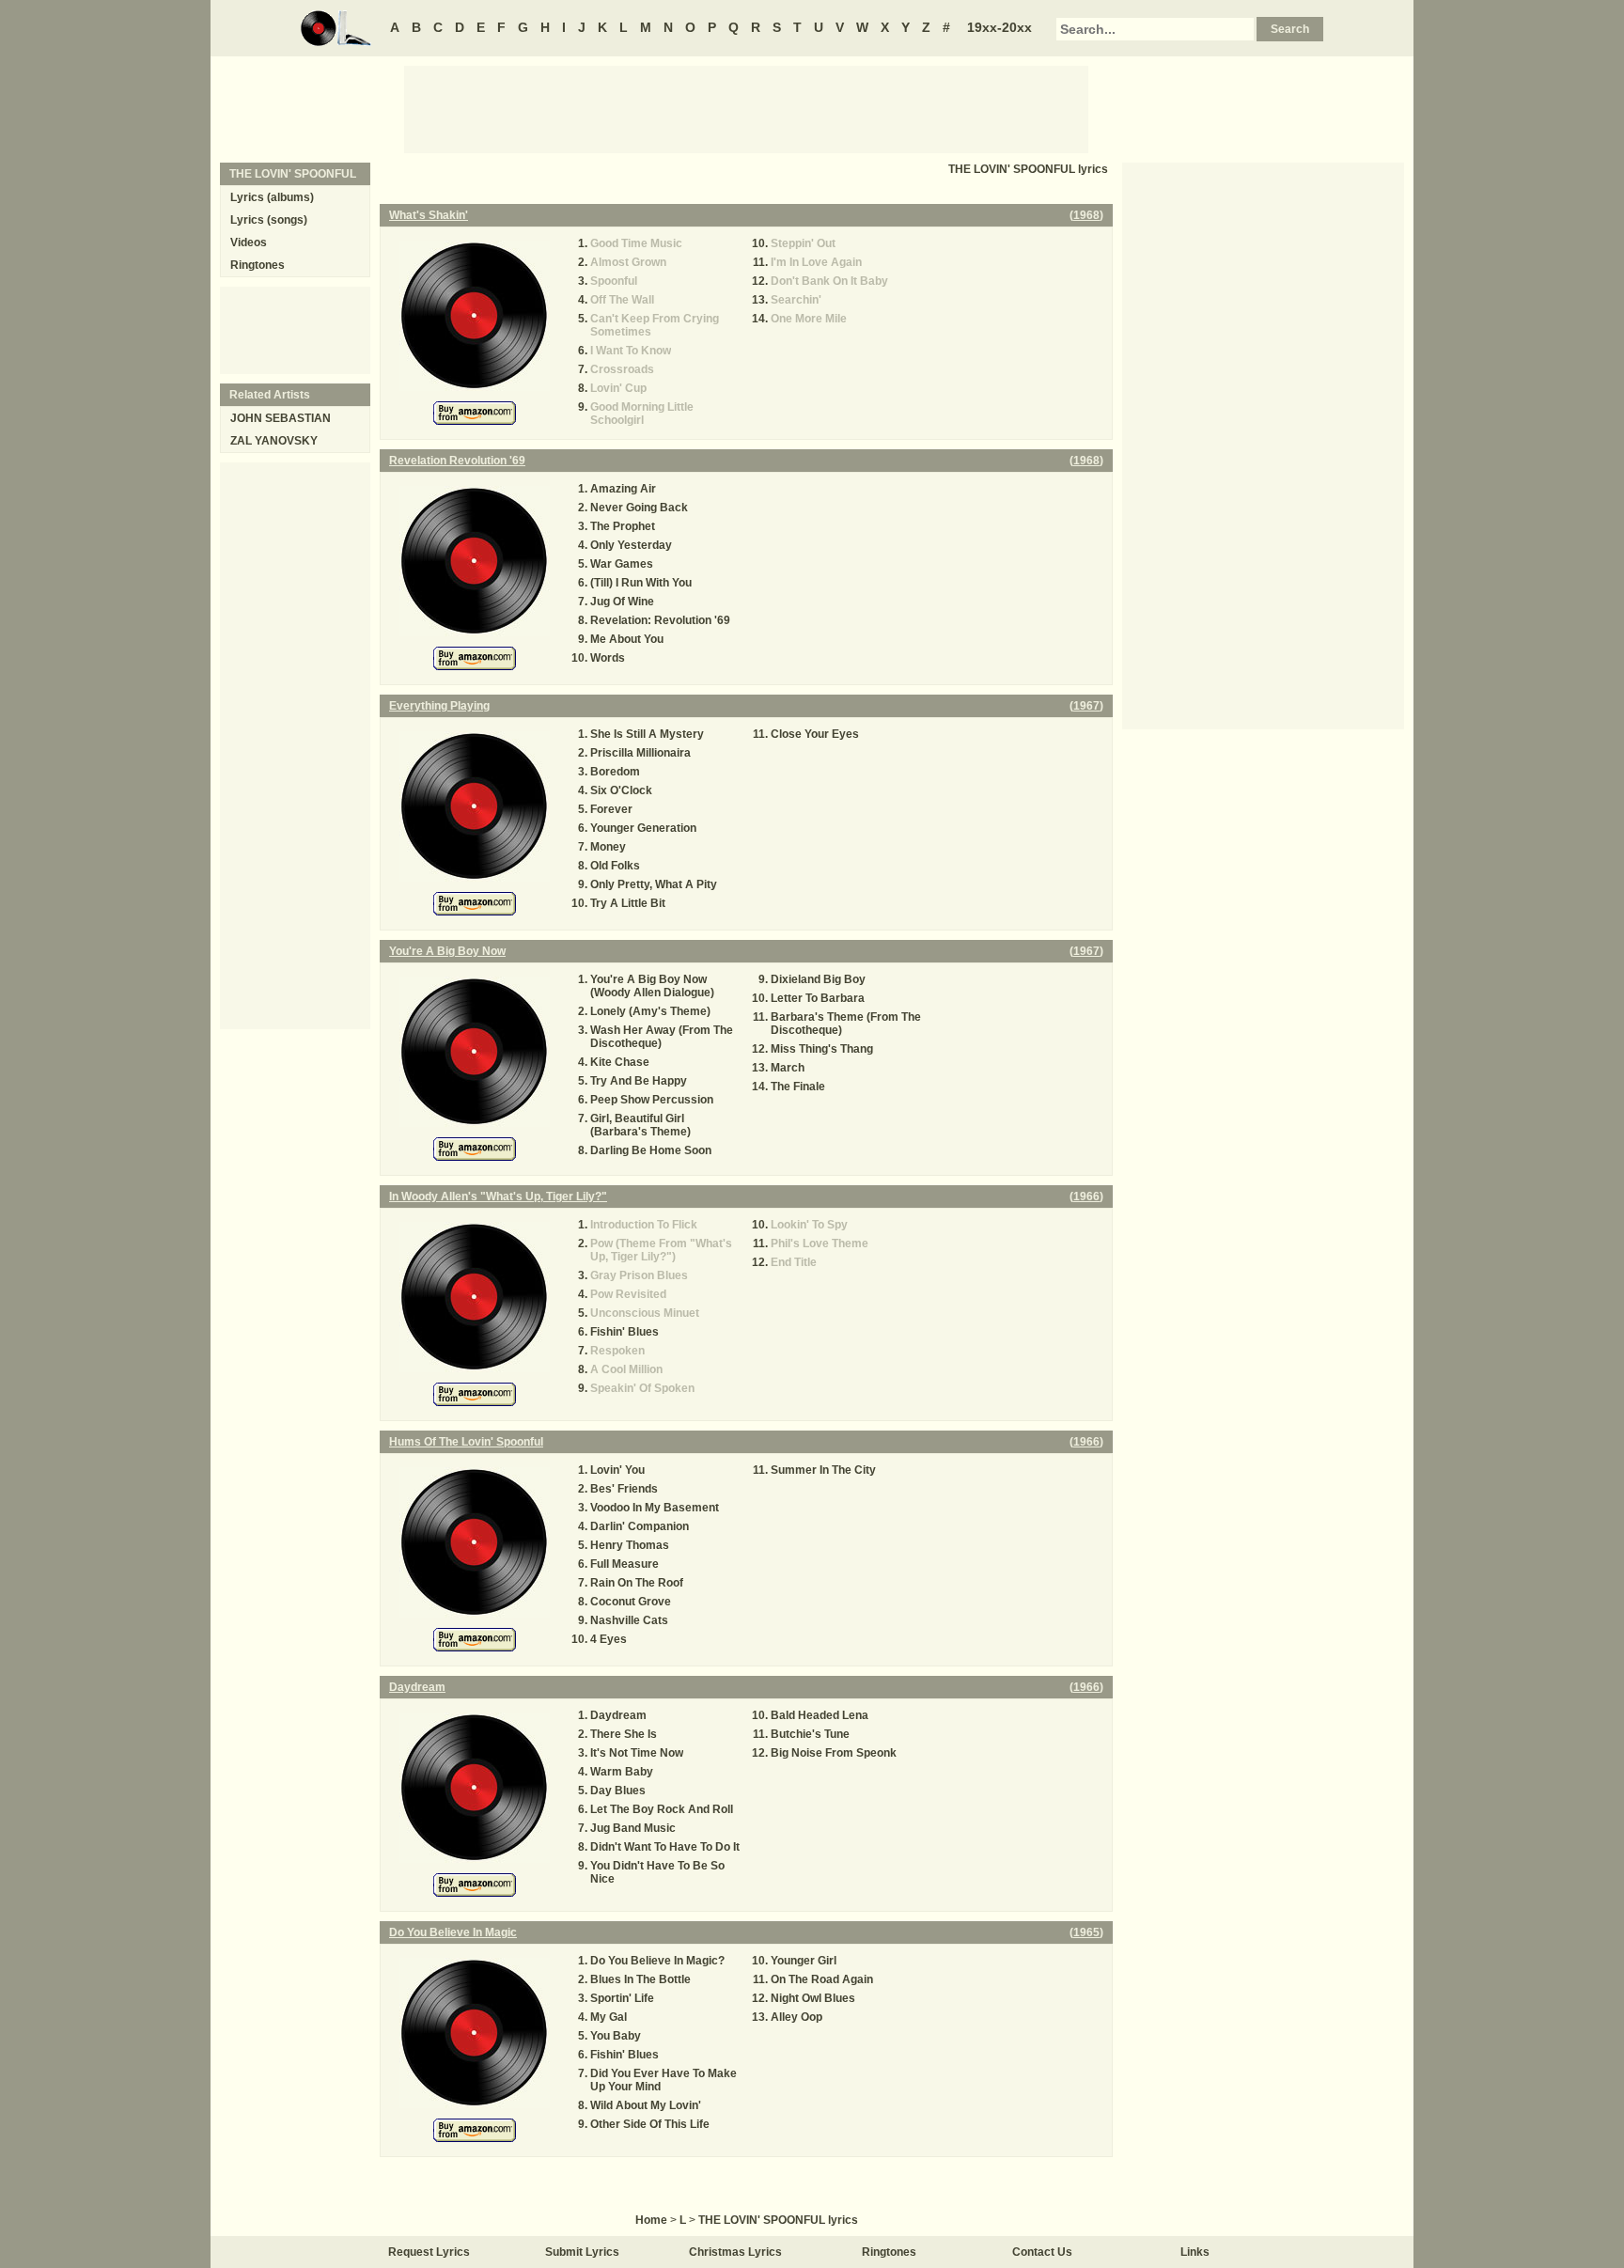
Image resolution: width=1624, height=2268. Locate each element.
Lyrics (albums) (272, 197)
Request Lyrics (429, 2252)
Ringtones (258, 265)
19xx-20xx (999, 27)
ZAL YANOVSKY (274, 441)
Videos (249, 242)
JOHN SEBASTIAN (281, 418)
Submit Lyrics (582, 2252)
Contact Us (1042, 2252)
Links (1195, 2252)
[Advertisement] (746, 108)
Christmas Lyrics (735, 2252)
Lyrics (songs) (269, 220)
